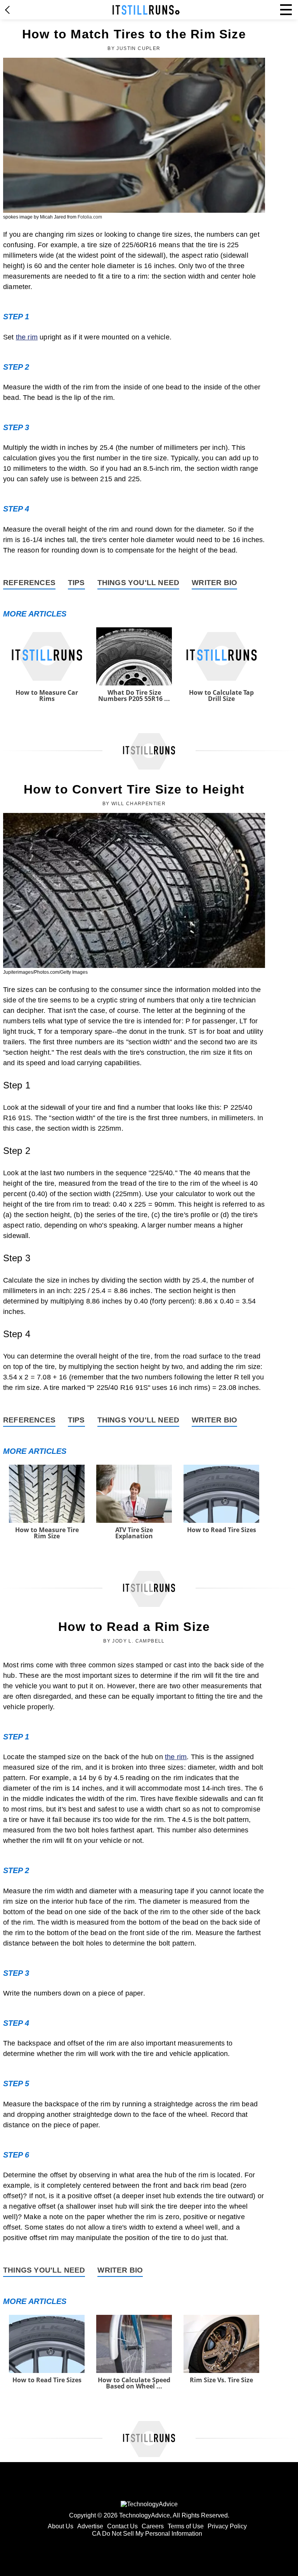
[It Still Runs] (146, 10)
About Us (61, 2526)
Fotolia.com (90, 217)
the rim (27, 337)
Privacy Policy (227, 2526)
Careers (153, 2526)
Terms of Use (186, 2526)
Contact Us (122, 2526)
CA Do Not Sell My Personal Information (147, 2534)
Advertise (90, 2526)
